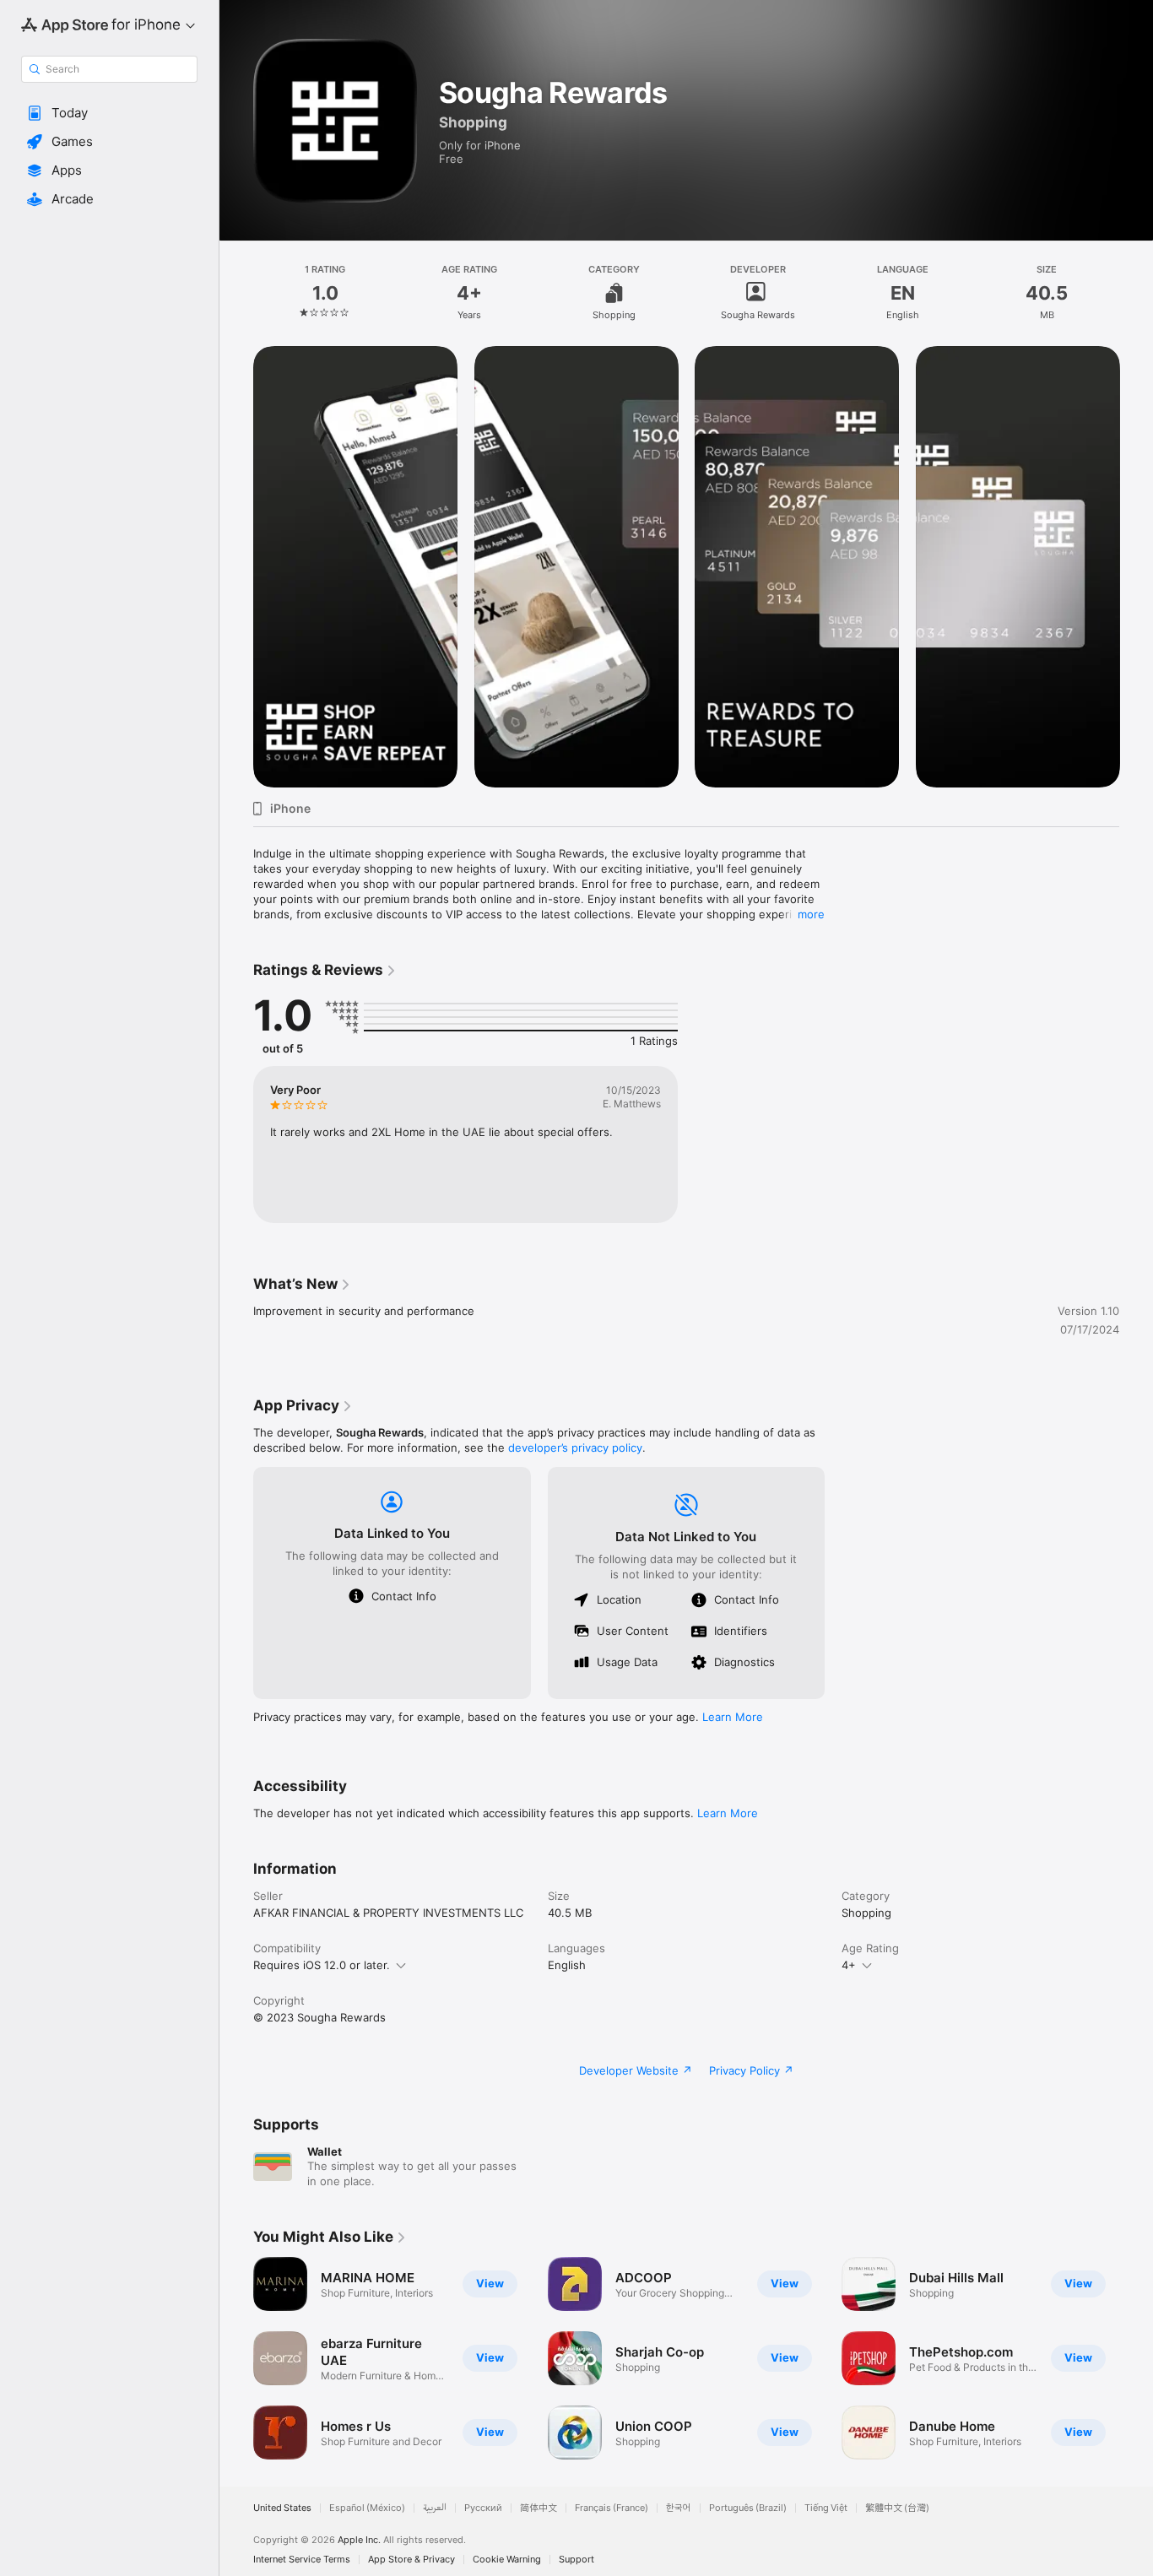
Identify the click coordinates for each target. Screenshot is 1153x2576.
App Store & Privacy (411, 2560)
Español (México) (367, 2508)
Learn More (733, 1717)
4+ (849, 1965)
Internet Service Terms (302, 2560)
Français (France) (612, 2508)
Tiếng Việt (826, 2508)
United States (282, 2508)
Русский (483, 2508)
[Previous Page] (236, 566)
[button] (109, 113)
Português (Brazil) (748, 2508)
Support (576, 2560)
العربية (435, 2508)
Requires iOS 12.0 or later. (322, 1965)
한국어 (679, 2508)
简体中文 (539, 2508)
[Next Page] (1136, 566)
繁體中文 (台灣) (897, 2508)
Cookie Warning (507, 2560)
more (811, 914)
